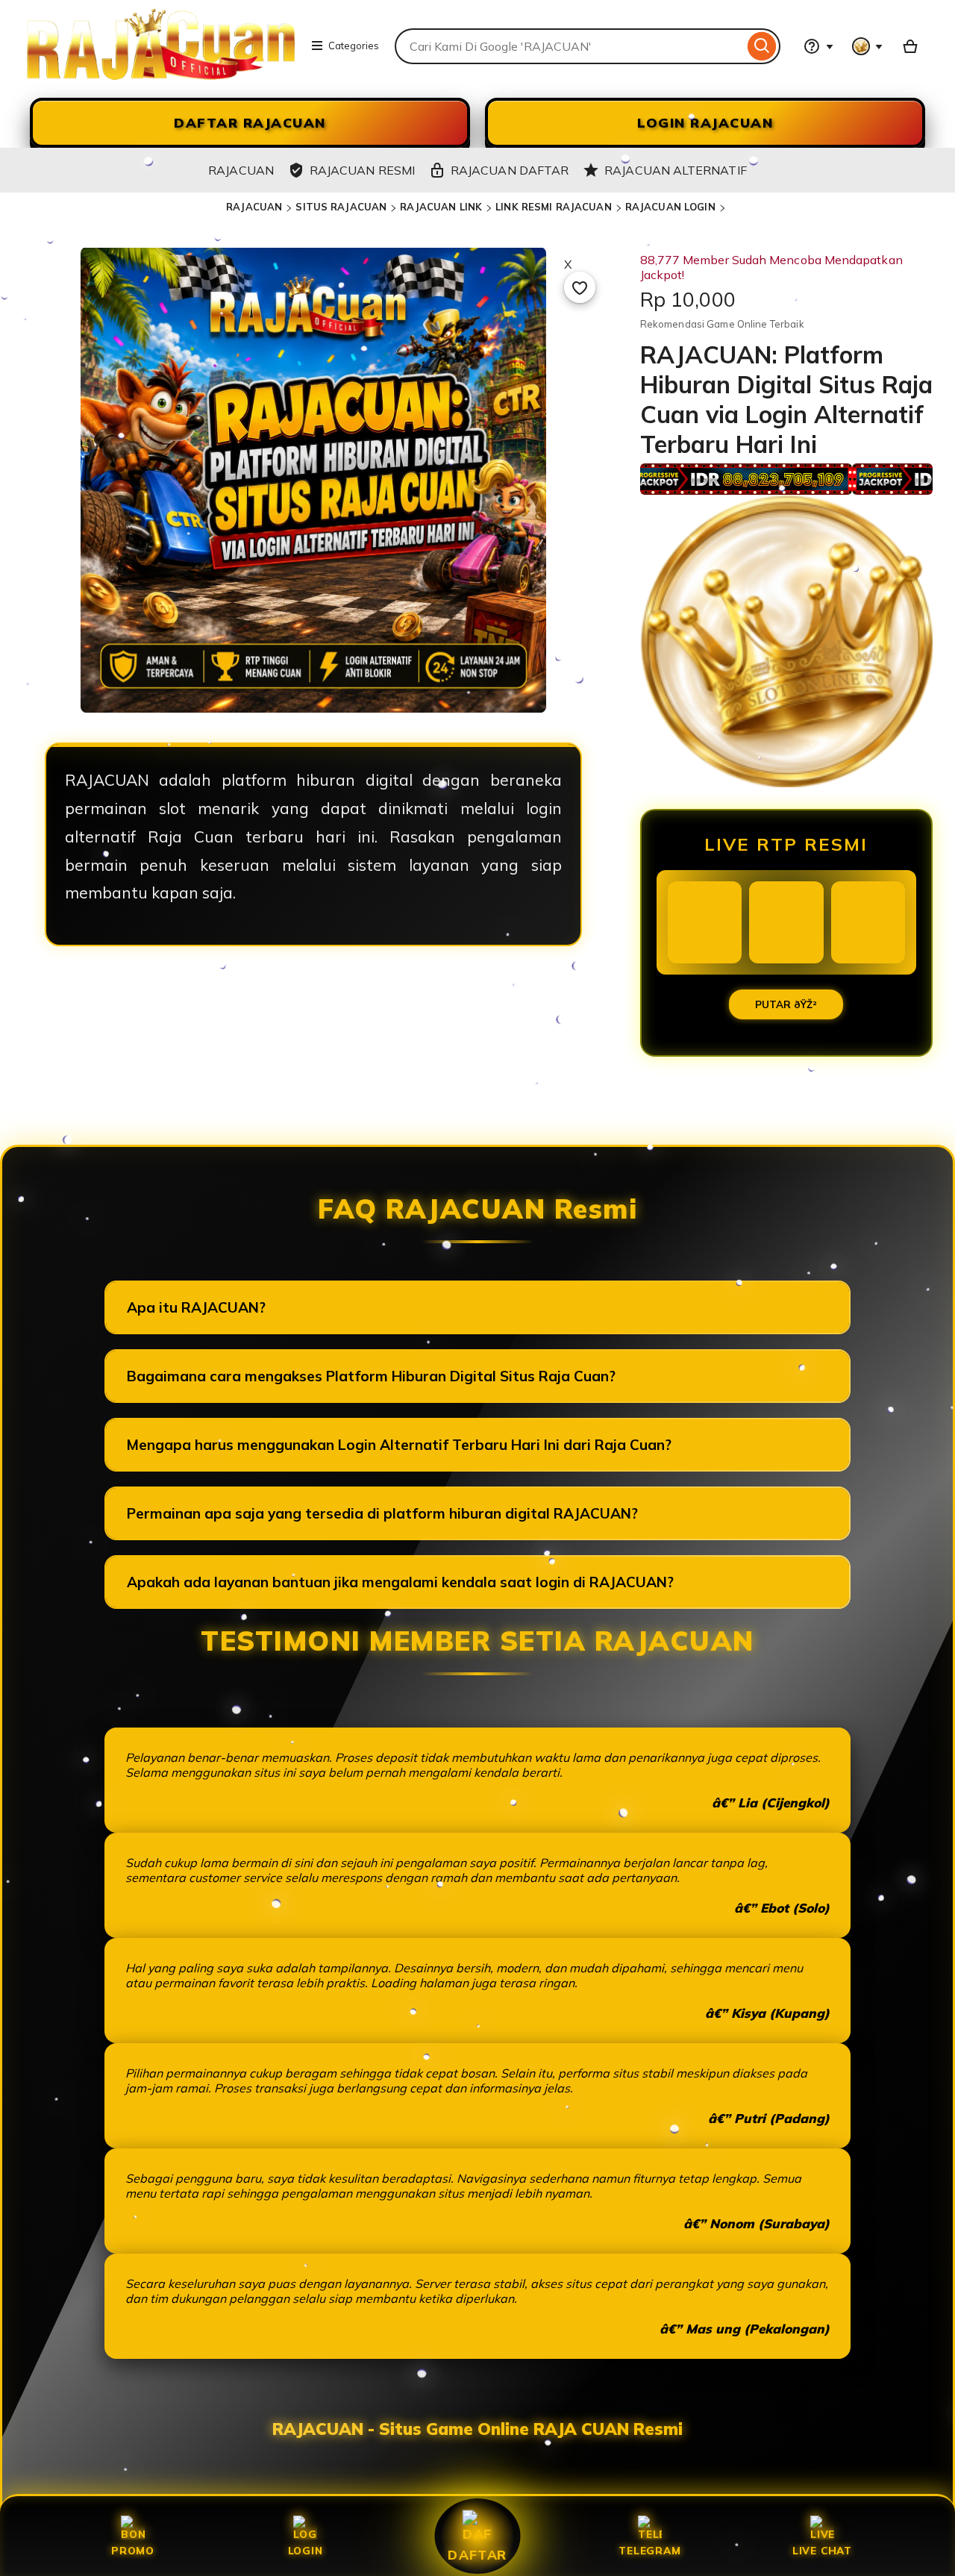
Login (306, 2550)
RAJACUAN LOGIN (670, 207)
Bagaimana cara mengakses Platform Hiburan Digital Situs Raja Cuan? (371, 1376)
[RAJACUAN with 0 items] (910, 46)
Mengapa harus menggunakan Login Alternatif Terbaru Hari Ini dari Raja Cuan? (399, 1445)
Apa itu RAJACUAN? (196, 1307)
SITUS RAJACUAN (341, 207)
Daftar (477, 2554)
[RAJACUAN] (161, 75)
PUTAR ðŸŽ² (786, 1004)
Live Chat (822, 2550)
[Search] (762, 46)
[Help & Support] (818, 46)
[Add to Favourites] (580, 287)
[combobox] (569, 46)
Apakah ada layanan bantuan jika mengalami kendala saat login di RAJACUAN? (400, 1582)
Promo (133, 2550)
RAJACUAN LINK (441, 207)
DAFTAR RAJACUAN (250, 123)
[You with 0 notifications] (868, 46)
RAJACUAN (254, 207)
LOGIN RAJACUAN (705, 123)
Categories (354, 46)
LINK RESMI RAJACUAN (553, 207)
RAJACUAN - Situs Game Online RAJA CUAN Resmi (477, 2429)
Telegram (649, 2550)
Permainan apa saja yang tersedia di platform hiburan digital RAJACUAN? (382, 1513)
